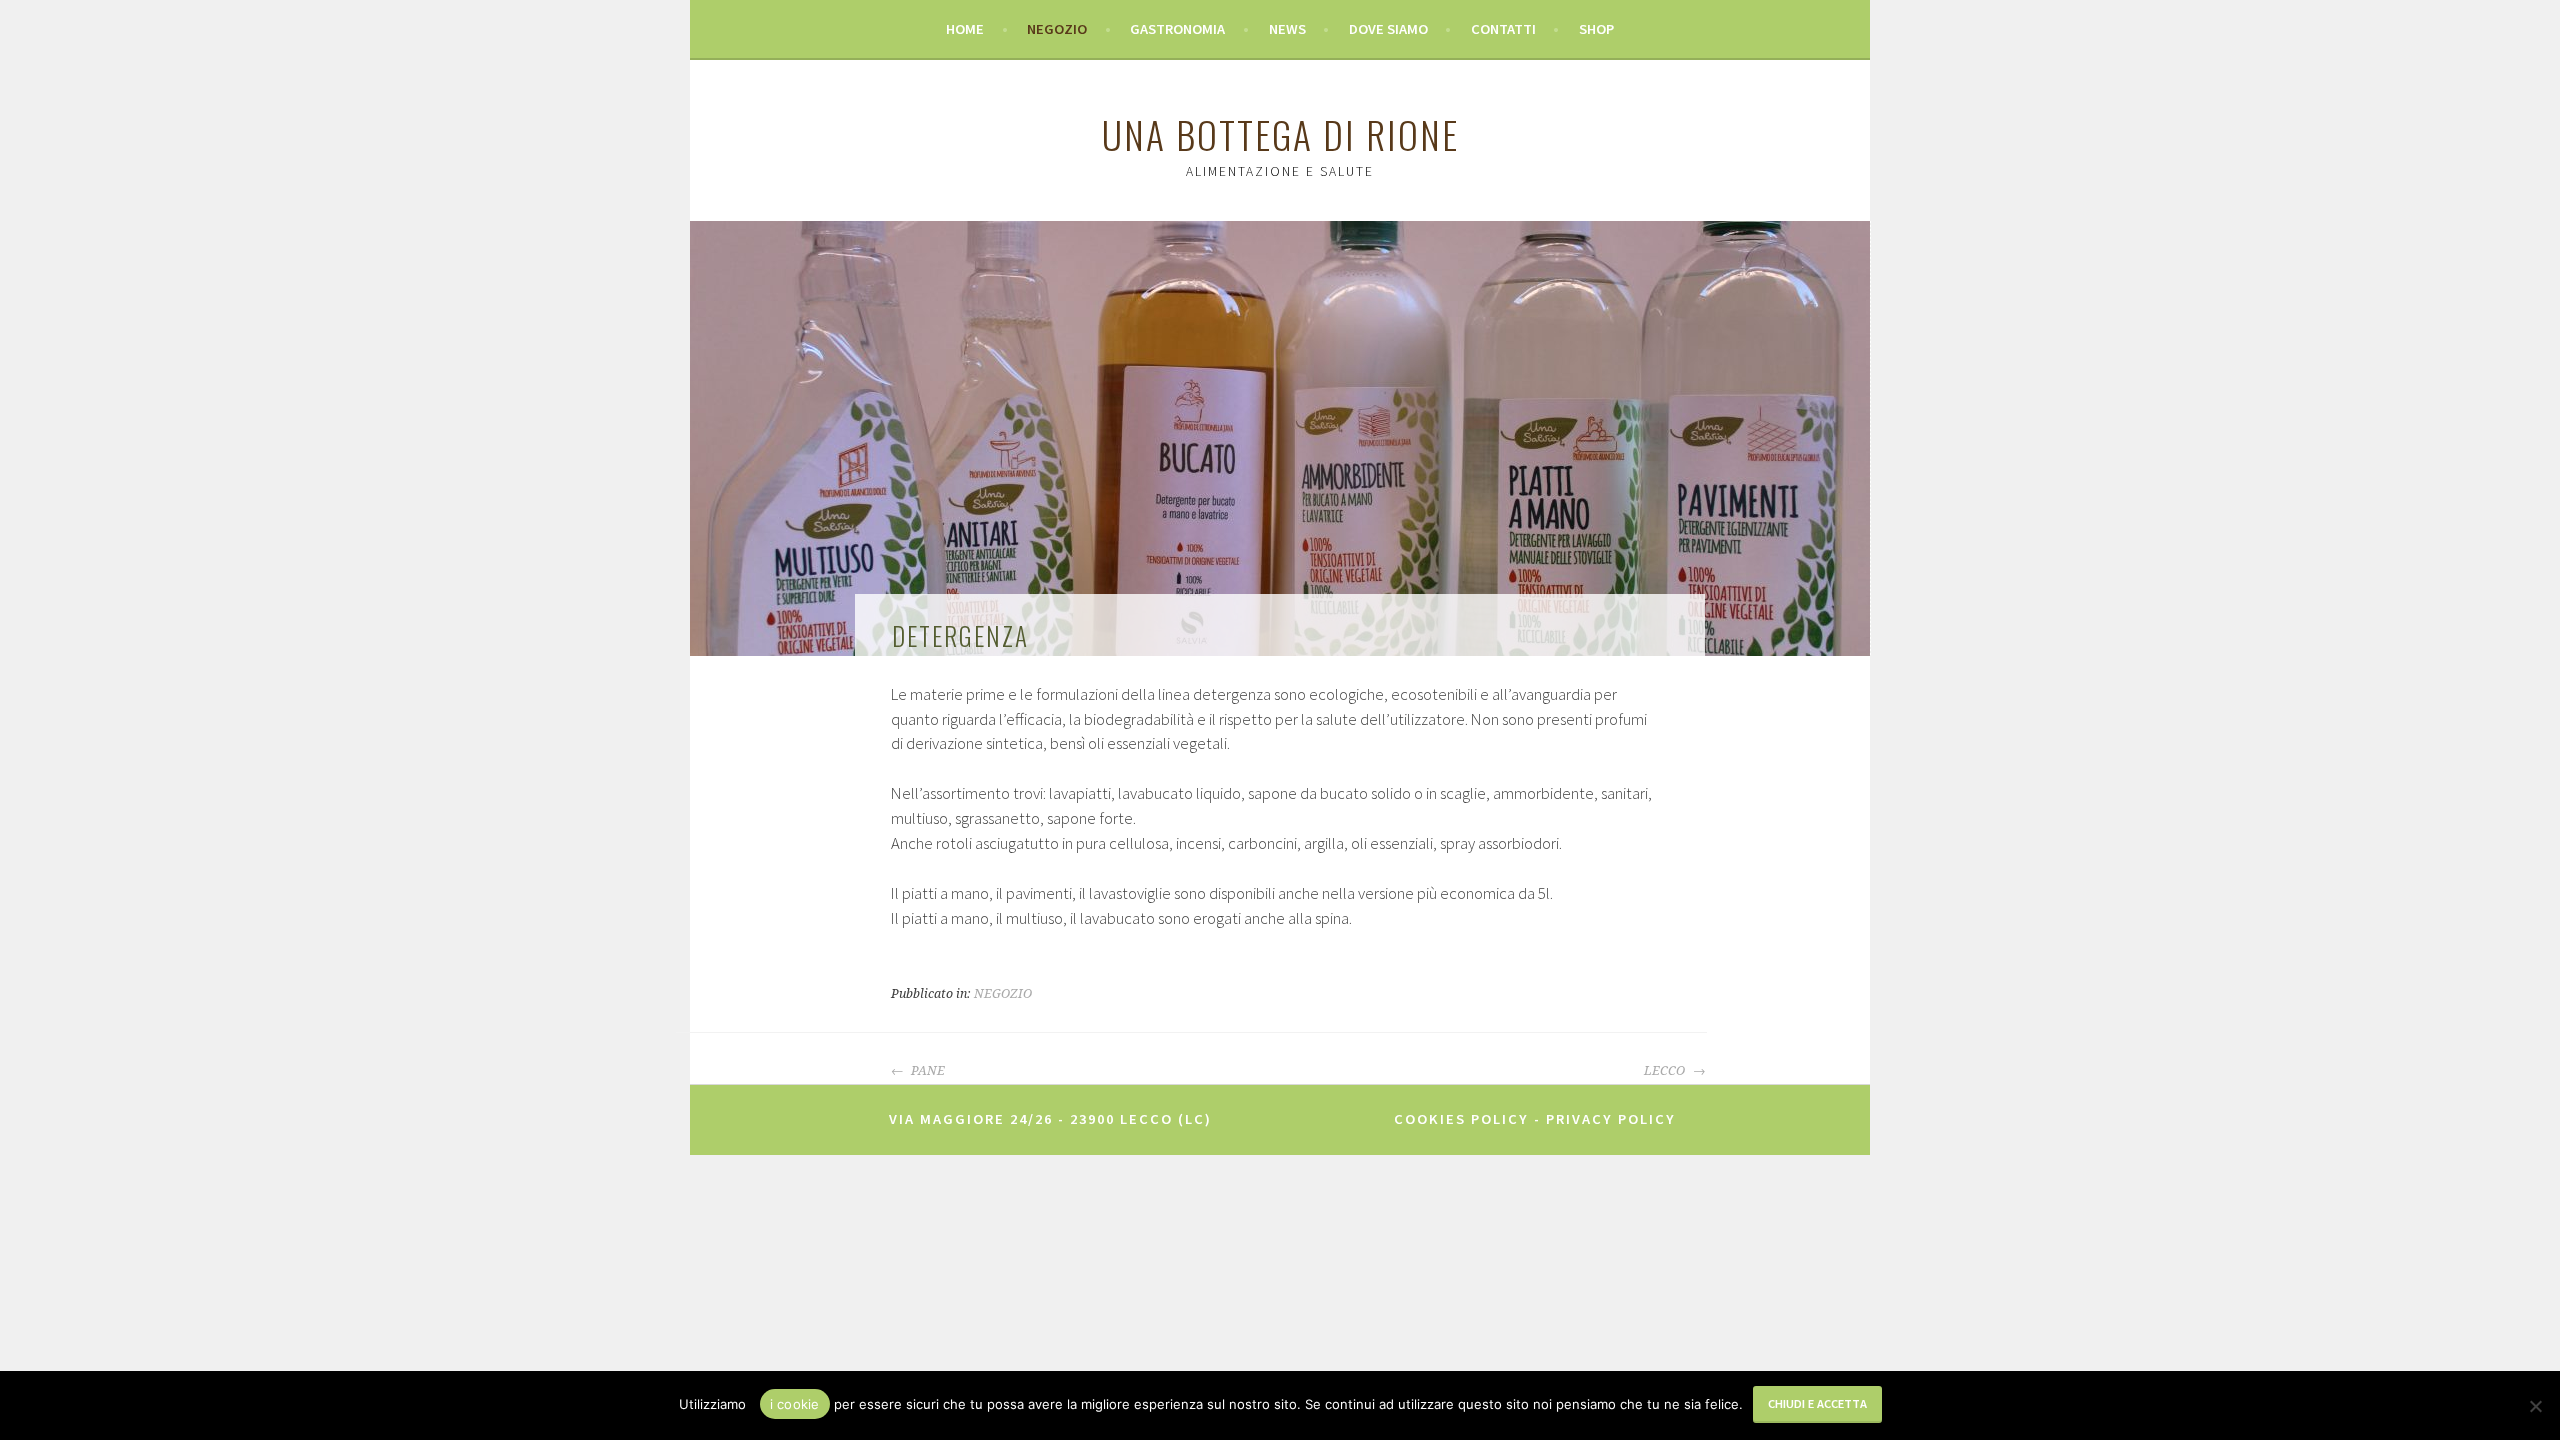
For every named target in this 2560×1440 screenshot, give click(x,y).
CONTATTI (1503, 29)
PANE (926, 1070)
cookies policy (1461, 1119)
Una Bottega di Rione (1280, 134)
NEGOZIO (1057, 29)
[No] (2535, 1406)
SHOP (1596, 29)
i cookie (795, 1404)
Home (965, 29)
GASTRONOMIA (1177, 29)
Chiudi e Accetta (1817, 1403)
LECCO (1666, 1070)
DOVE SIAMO (1388, 29)
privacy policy (1611, 1119)
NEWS (1287, 29)
